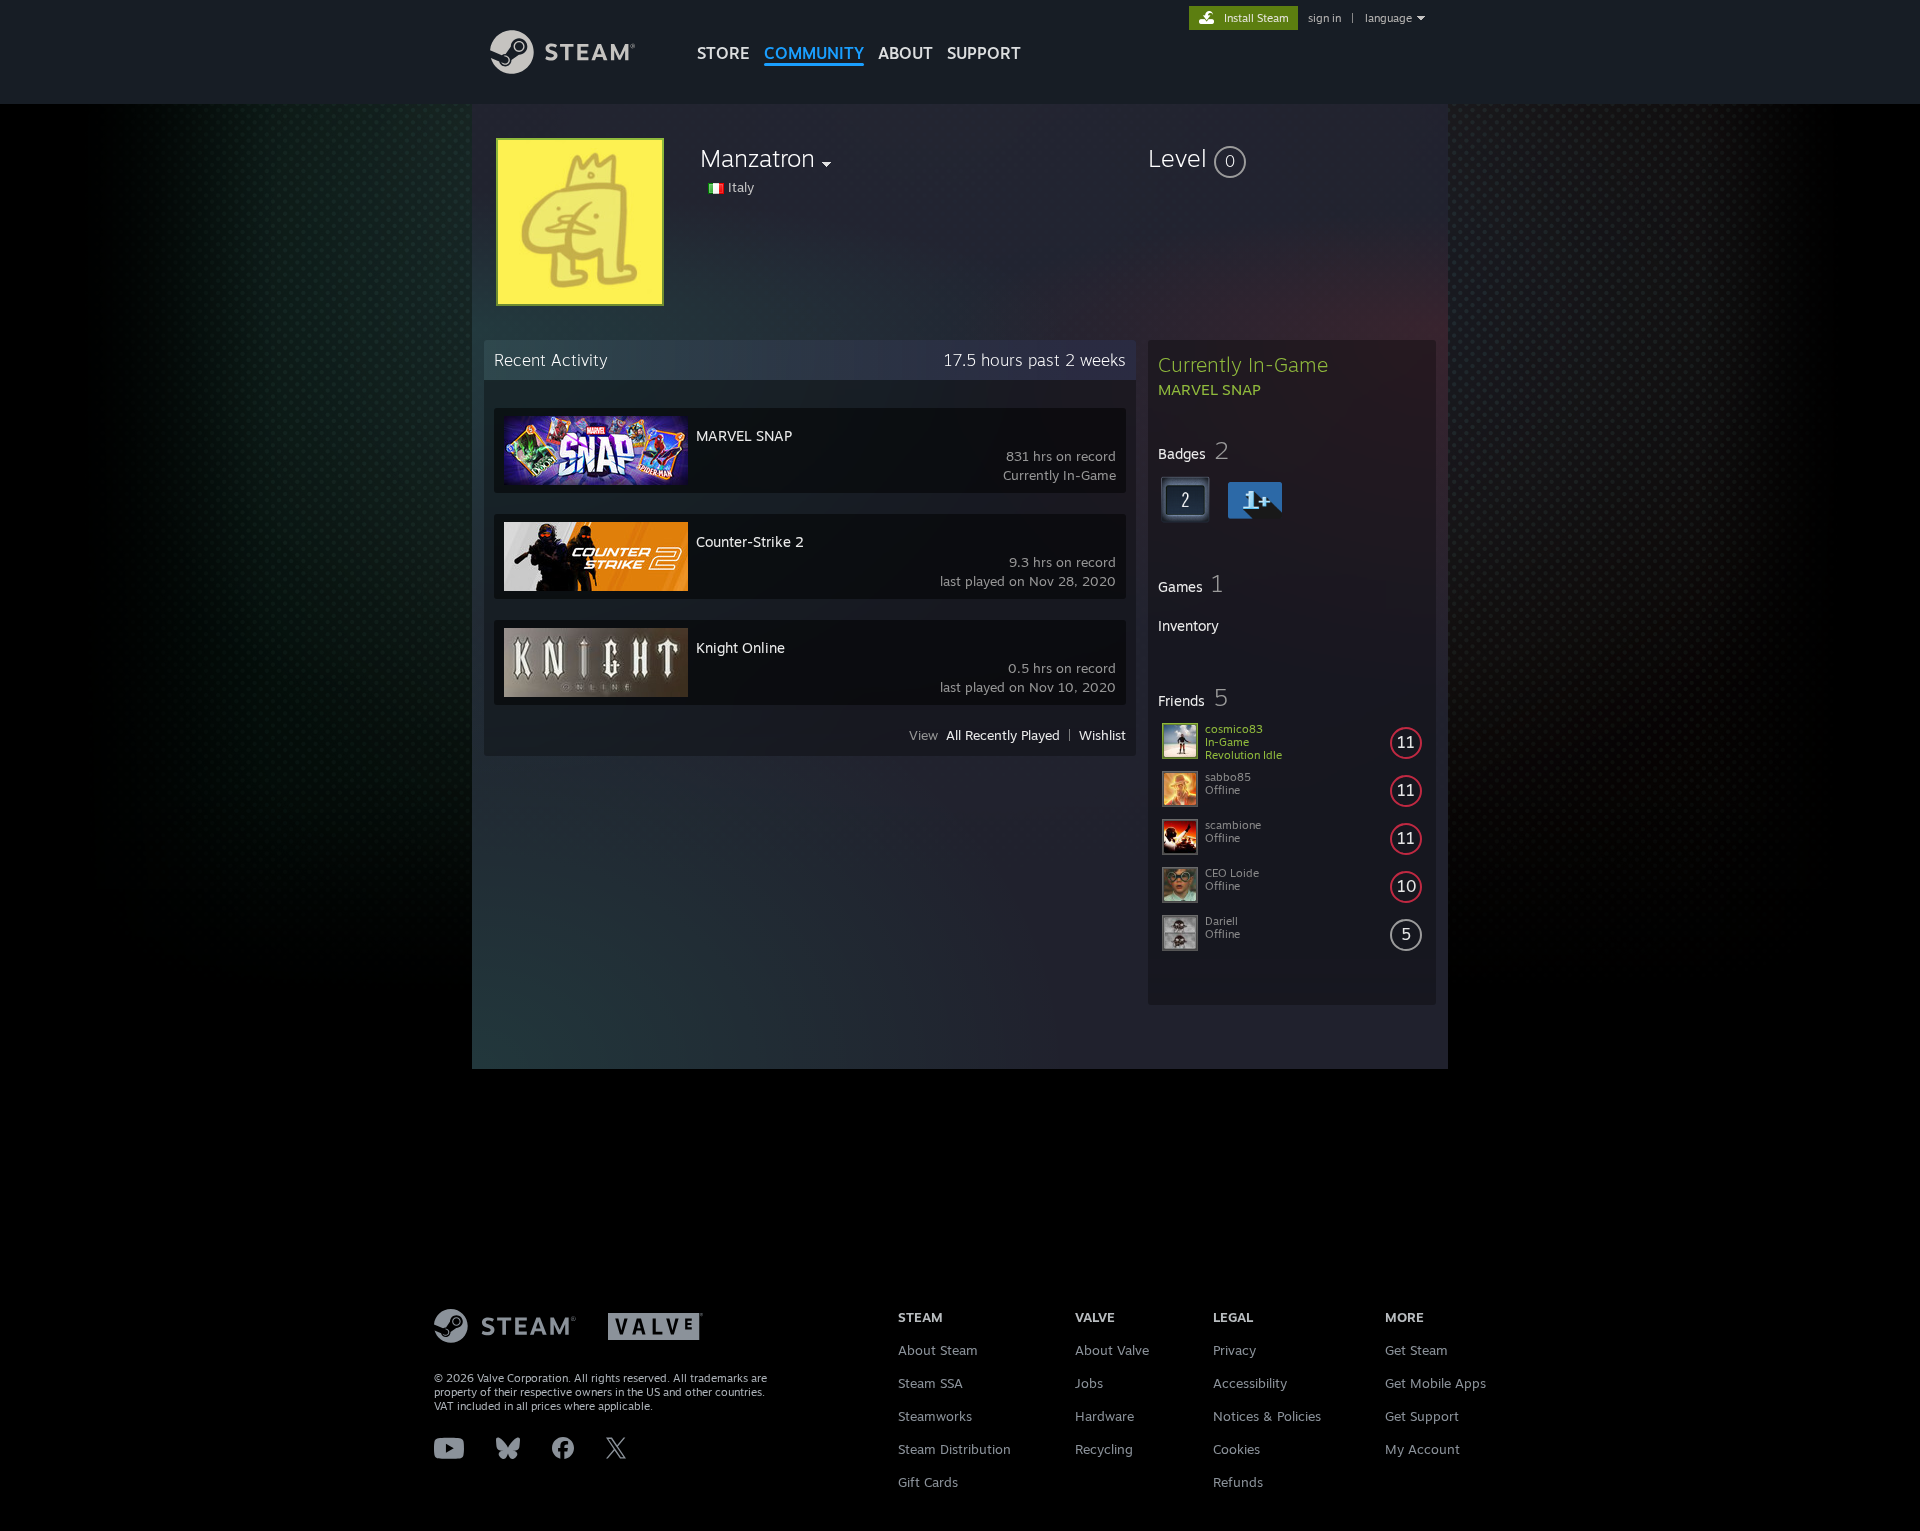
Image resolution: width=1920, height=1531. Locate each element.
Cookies (1236, 1449)
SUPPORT (984, 53)
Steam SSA (930, 1383)
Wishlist (1102, 735)
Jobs (1089, 1383)
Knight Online (740, 647)
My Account (1422, 1449)
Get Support (1422, 1416)
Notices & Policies (1267, 1416)
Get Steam (1416, 1350)
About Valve (1112, 1350)
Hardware (1104, 1416)
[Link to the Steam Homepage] (562, 68)
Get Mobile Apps (1435, 1383)
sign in (1324, 18)
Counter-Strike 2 (750, 541)
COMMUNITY (814, 53)
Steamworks (935, 1416)
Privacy (1234, 1350)
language (1388, 18)
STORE (723, 53)
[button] (1292, 158)
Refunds (1238, 1482)
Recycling (1104, 1449)
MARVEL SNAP (744, 435)
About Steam (938, 1350)
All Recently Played (1003, 735)
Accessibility (1250, 1383)
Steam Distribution (954, 1449)
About (905, 53)
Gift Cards (928, 1482)
